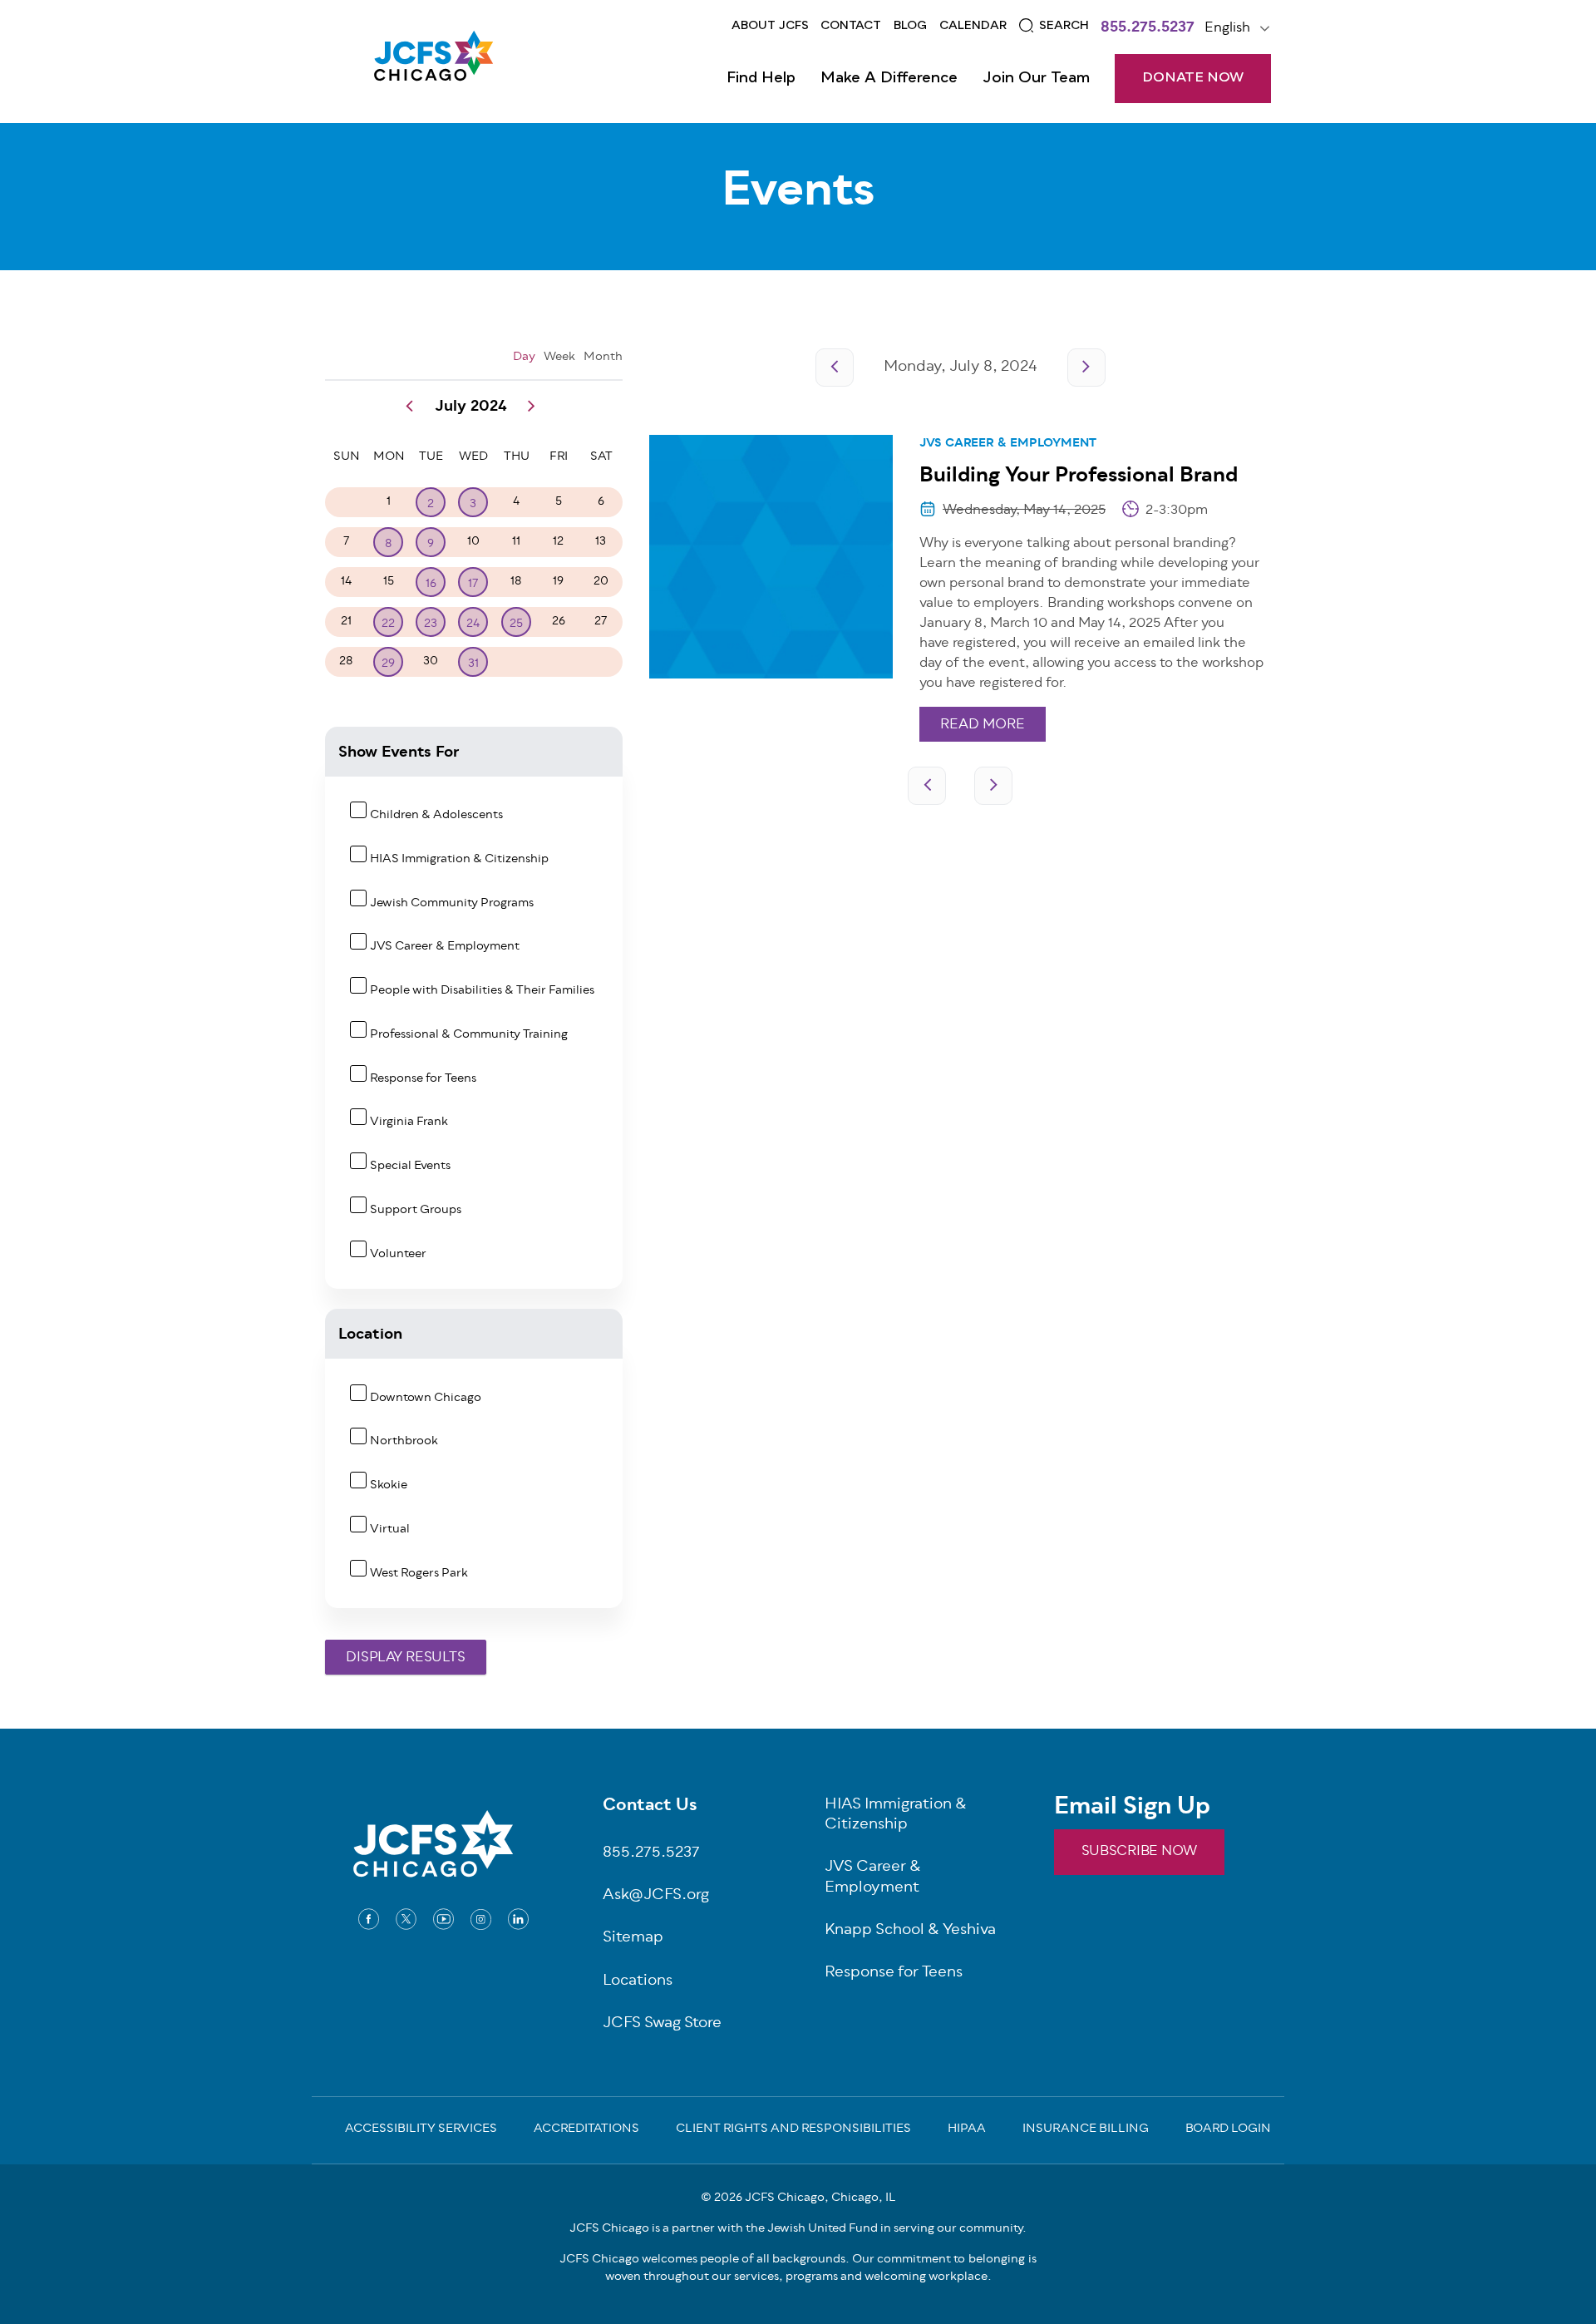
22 (388, 624)
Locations (638, 1982)
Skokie (389, 1485)
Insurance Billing (1086, 2130)
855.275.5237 (1148, 29)
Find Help (761, 78)
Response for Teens (423, 1079)
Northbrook (404, 1441)
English (1227, 28)
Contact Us (650, 1807)
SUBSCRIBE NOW (1139, 1852)
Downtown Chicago (426, 1398)
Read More (983, 725)
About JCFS (770, 26)
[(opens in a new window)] (369, 1919)
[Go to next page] (1086, 368)
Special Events (410, 1166)
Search (1064, 26)
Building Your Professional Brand (1079, 476)
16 (431, 584)
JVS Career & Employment (1008, 444)
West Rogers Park (419, 1574)
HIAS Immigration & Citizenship (459, 859)
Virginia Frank (409, 1122)
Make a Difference (889, 78)
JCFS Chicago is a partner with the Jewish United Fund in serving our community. (798, 2229)
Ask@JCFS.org (656, 1896)
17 (473, 584)
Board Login (1228, 2130)
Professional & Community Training (469, 1035)
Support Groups (416, 1210)
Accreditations (586, 2130)
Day (524, 357)
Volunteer (398, 1254)
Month (603, 357)
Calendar (973, 26)
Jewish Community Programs (452, 903)
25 (516, 624)
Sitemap (633, 1939)
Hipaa (967, 2130)
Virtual (390, 1530)
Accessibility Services (421, 2130)
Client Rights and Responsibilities (793, 2130)
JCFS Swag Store (662, 2024)
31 (473, 664)
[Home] (433, 62)
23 (431, 624)
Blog (910, 26)
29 (388, 664)
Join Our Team (1036, 78)
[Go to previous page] (835, 368)
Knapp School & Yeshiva (910, 1931)
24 (473, 624)
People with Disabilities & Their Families (482, 991)
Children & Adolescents (436, 815)
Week (559, 357)
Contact (851, 26)
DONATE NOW (1193, 78)
